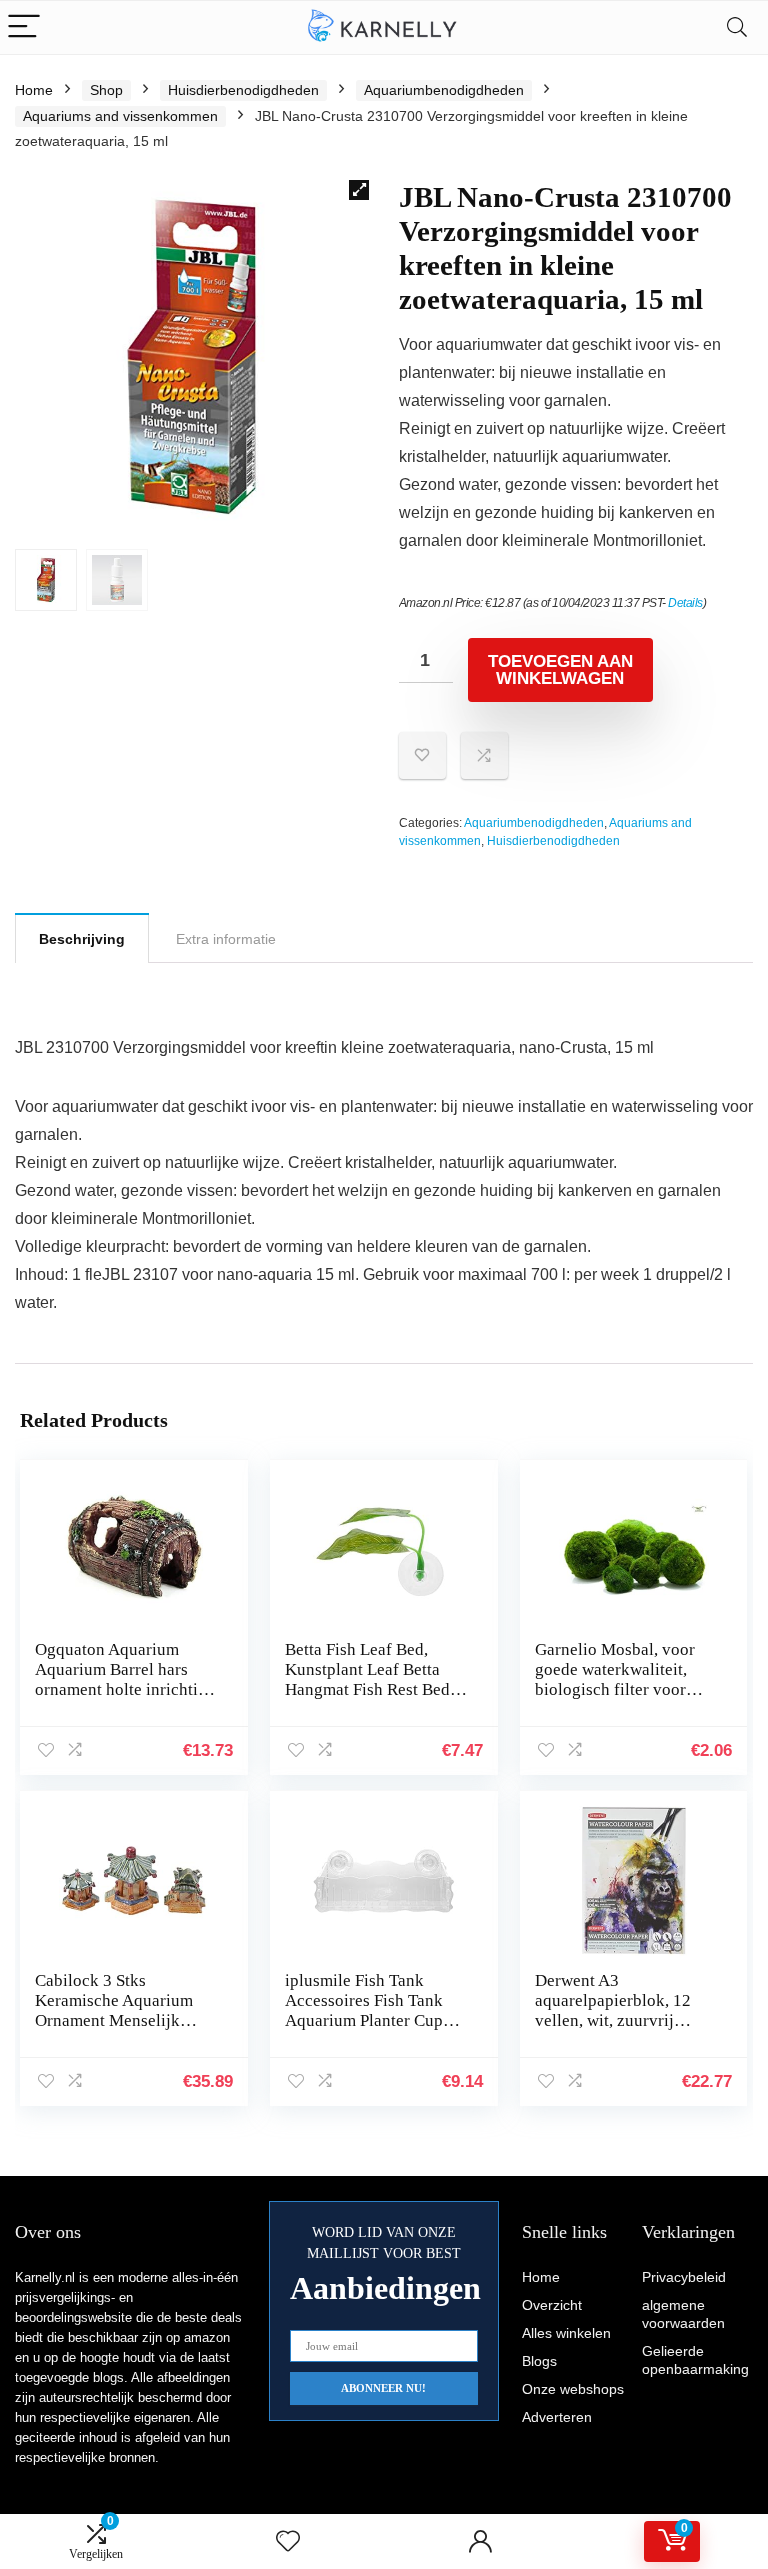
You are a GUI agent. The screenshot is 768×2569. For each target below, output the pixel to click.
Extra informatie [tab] (226, 939)
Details (685, 603)
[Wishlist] (288, 2541)
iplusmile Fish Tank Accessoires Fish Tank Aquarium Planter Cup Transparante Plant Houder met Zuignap (364, 2020)
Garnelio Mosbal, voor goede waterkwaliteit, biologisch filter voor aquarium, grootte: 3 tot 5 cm (625, 1689)
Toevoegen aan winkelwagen (560, 670)
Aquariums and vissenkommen (120, 116)
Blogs (539, 2361)
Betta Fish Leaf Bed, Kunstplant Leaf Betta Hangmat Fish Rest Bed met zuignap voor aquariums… (367, 1689)
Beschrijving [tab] (82, 939)
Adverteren (557, 2417)
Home (34, 90)
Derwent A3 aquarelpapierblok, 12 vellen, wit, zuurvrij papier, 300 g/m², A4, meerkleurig (613, 2020)
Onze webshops (573, 2389)
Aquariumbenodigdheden (444, 90)
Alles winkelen (566, 2333)
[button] (359, 190)
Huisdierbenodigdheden (243, 90)
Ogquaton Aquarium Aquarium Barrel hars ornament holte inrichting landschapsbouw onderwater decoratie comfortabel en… (125, 1699)
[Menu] (24, 27)
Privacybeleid (684, 2277)
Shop (106, 90)
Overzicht (552, 2305)
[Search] (737, 27)
